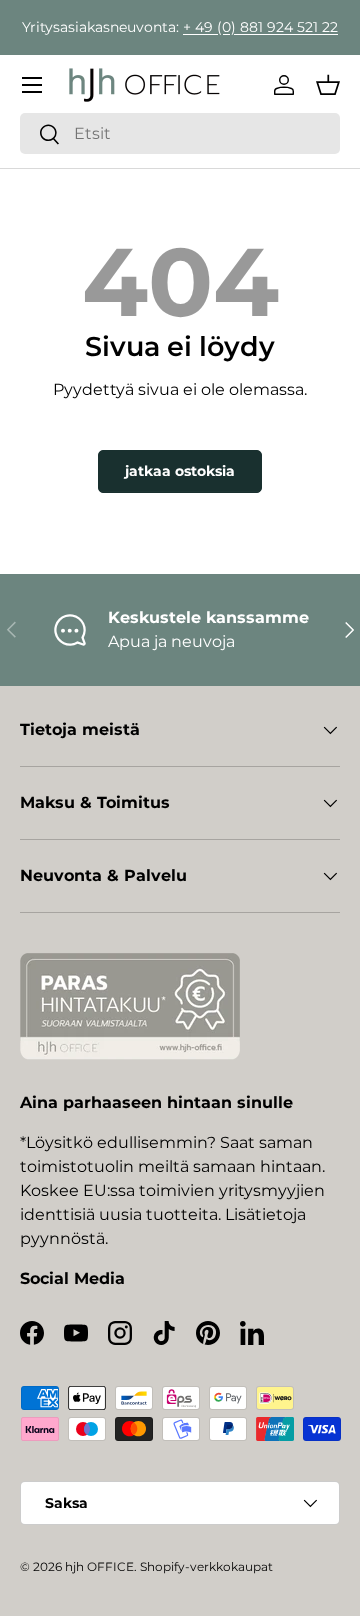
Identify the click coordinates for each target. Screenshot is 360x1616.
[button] (328, 85)
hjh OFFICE (99, 1566)
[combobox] (180, 133)
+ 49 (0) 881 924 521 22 (260, 27)
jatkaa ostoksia (180, 471)
